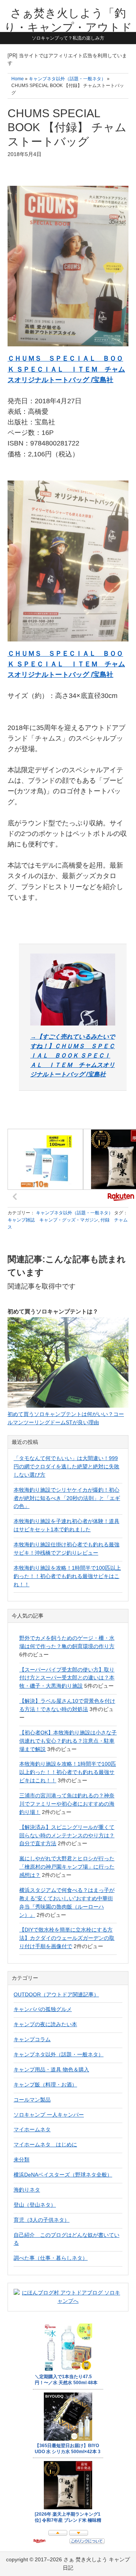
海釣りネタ (27, 2190)
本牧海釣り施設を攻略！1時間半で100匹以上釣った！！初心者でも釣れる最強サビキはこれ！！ (67, 1576)
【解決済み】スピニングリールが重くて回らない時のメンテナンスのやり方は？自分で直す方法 (67, 1835)
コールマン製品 (32, 2100)
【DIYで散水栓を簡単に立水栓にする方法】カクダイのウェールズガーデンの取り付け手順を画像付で (67, 1938)
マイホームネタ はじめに (45, 2144)
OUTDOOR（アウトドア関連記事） (56, 1994)
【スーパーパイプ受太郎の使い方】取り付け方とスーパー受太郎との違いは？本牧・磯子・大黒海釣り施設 (67, 1678)
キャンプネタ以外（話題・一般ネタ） (74, 1213)
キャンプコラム (32, 2039)
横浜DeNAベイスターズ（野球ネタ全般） (63, 2175)
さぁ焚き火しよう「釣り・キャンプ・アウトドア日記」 (68, 27)
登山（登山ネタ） (35, 2205)
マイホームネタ (32, 2129)
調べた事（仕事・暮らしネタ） (51, 2258)
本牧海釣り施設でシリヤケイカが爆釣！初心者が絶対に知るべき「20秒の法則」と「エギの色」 (67, 1498)
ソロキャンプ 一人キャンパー (49, 2115)
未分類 (22, 2160)
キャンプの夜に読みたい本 (45, 2024)
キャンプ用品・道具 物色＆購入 (51, 2069)
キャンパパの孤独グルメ (43, 2009)
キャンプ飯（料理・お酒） (45, 2085)
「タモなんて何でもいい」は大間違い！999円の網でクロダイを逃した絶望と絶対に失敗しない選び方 (66, 1466)
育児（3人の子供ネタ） (42, 2220)
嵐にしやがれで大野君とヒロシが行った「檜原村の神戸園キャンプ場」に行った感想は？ (67, 1867)
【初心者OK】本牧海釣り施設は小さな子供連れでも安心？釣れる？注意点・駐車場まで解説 (68, 1741)
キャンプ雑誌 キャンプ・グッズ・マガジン (53, 1220)
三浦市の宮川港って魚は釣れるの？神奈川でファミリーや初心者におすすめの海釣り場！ (67, 1804)
